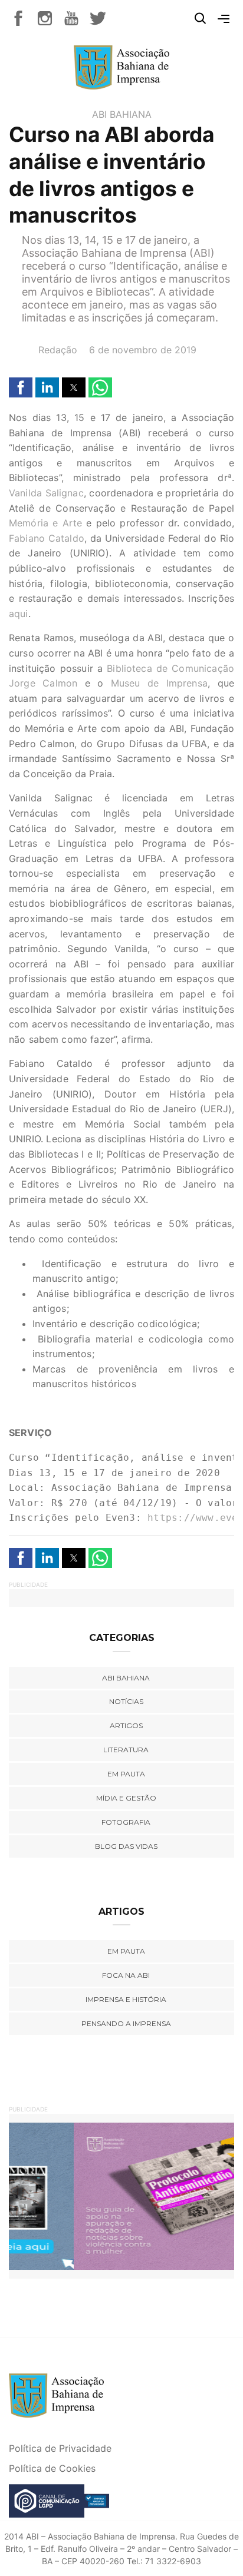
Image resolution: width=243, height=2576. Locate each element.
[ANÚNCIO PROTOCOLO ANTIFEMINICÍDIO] (121, 2195)
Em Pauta (126, 1951)
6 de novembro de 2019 (143, 350)
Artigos (126, 1725)
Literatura (126, 1750)
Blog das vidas (126, 1846)
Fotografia (126, 1822)
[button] (21, 387)
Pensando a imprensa (126, 2023)
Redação (58, 350)
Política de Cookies (52, 2468)
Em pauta (126, 1774)
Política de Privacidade (60, 2448)
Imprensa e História (126, 1999)
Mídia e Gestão (126, 1798)
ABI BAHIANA (122, 114)
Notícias (126, 1701)
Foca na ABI (126, 1975)
